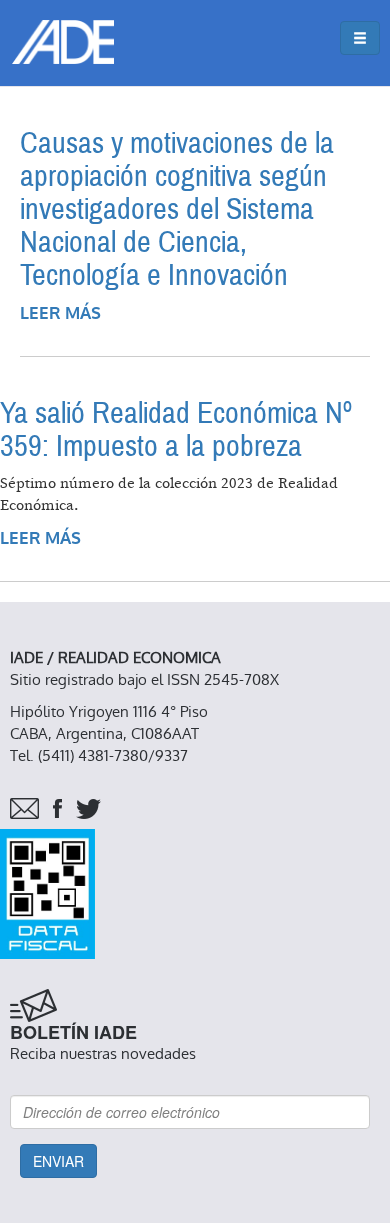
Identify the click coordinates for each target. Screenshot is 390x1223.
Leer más (60, 313)
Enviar (58, 1161)
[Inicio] (63, 42)
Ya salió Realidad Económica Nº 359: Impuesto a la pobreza (176, 430)
